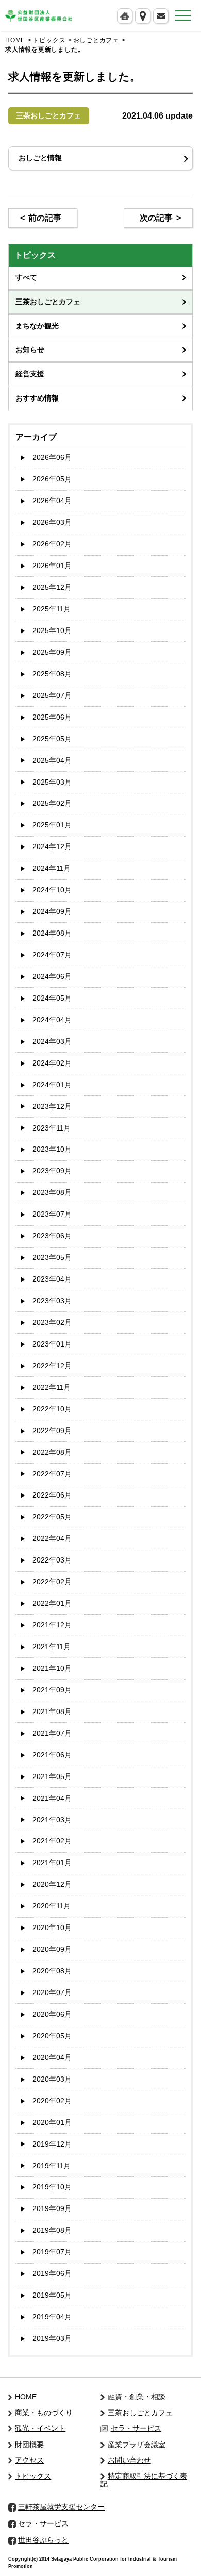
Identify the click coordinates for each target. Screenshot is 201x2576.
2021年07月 (52, 1733)
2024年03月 (52, 1042)
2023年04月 (52, 1279)
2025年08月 (52, 674)
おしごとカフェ (96, 40)
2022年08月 (52, 1452)
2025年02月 (52, 803)
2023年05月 (52, 1258)
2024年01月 (52, 1085)
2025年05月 (52, 739)
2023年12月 (52, 1107)
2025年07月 (52, 696)
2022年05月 (52, 1517)
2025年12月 (52, 587)
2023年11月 (52, 1128)
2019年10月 (52, 2187)
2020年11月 (52, 1906)
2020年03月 (52, 2079)
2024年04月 (52, 1020)
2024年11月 (52, 868)
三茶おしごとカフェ (48, 302)
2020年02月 (52, 2101)
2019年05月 (52, 2295)
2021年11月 (52, 1647)
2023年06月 (52, 1236)
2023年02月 (52, 1323)
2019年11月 (52, 2166)
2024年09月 (52, 912)
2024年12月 (52, 847)
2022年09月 (52, 1431)
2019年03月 (52, 2339)
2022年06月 (52, 1495)
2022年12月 (52, 1366)
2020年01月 (52, 2123)
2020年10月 (52, 1928)
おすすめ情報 (37, 398)
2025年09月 (52, 652)
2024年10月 (52, 890)
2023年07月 (52, 1214)
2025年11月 (52, 609)
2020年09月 (52, 1949)
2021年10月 (52, 1668)
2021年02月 (52, 1841)
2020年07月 (52, 1993)
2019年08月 (52, 2230)
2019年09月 (52, 2209)
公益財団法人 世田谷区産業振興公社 (39, 16)
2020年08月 (52, 1971)
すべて (26, 278)
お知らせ (30, 350)
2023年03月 (52, 1301)
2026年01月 (52, 566)
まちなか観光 (37, 326)
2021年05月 (52, 1777)
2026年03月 (52, 522)
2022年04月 (52, 1539)
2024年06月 (52, 977)
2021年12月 (52, 1625)
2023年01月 (52, 1344)
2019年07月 (52, 2252)
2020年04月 (52, 2058)
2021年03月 (52, 1820)
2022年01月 (52, 1603)
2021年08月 (52, 1712)
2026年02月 (52, 544)
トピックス (49, 40)
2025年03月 (52, 782)
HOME (15, 40)
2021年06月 (52, 1755)
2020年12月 (52, 1884)
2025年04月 (52, 761)
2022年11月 (52, 1387)
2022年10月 (52, 1409)
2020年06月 (52, 2014)
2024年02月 (52, 1063)
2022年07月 (52, 1474)
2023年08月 (52, 1193)
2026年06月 (52, 458)
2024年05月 (52, 998)
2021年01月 (52, 1863)
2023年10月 (52, 1149)
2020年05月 (52, 2036)
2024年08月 (52, 933)
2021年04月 (52, 1798)
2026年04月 (52, 501)
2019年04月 (52, 2317)
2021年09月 (52, 1690)
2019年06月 (52, 2274)
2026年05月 (52, 479)
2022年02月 (52, 1582)
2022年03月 (52, 1560)
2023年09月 (52, 1171)
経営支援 (30, 374)
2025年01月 (52, 825)
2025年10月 (52, 631)
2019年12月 (52, 2144)
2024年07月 (52, 955)
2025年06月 (52, 717)
